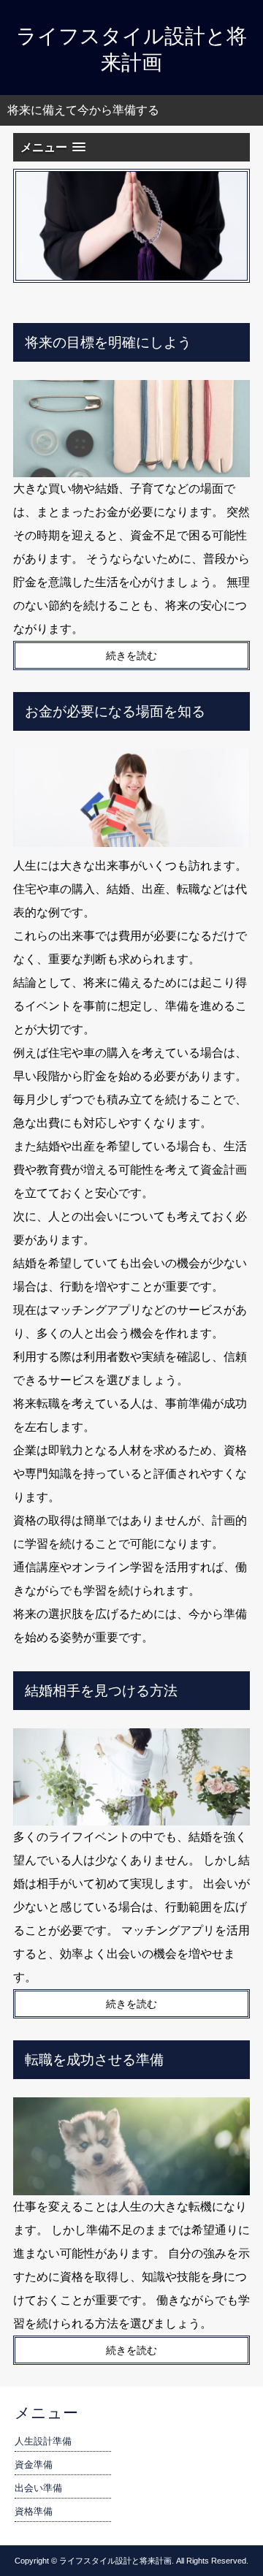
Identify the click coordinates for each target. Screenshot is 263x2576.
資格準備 (34, 2511)
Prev (35, 226)
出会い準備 (38, 2488)
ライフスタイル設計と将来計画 (131, 49)
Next (228, 226)
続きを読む (131, 656)
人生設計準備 (43, 2441)
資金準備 (34, 2465)
